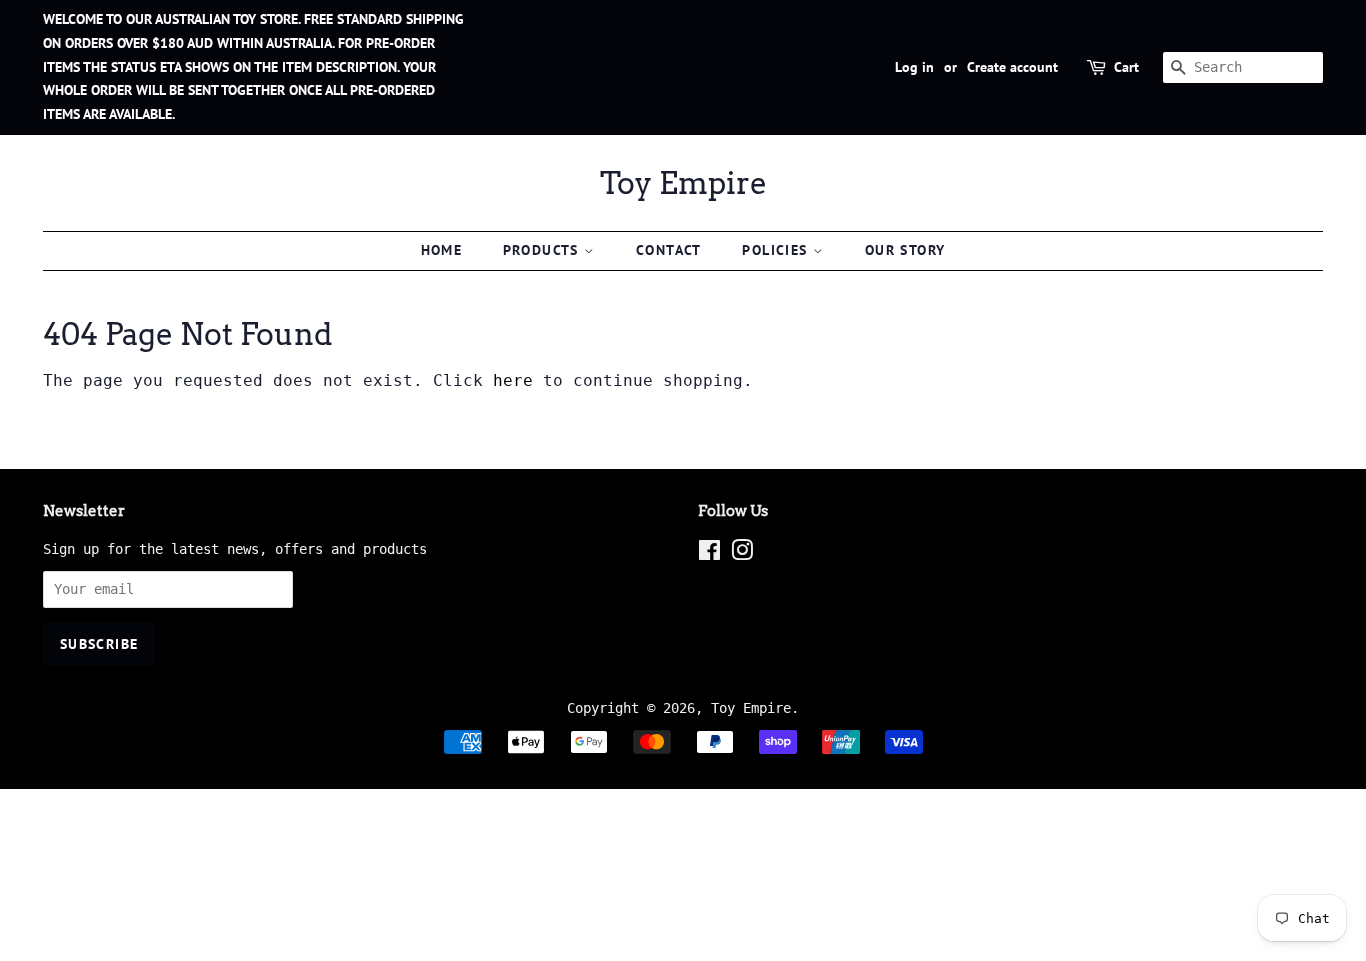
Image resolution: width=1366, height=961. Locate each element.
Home (442, 250)
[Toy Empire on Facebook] (709, 554)
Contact (669, 250)
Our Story (905, 250)
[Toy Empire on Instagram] (742, 554)
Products (544, 250)
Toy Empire (683, 183)
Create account (1012, 67)
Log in (914, 67)
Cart (1126, 67)
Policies (777, 250)
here (513, 380)
